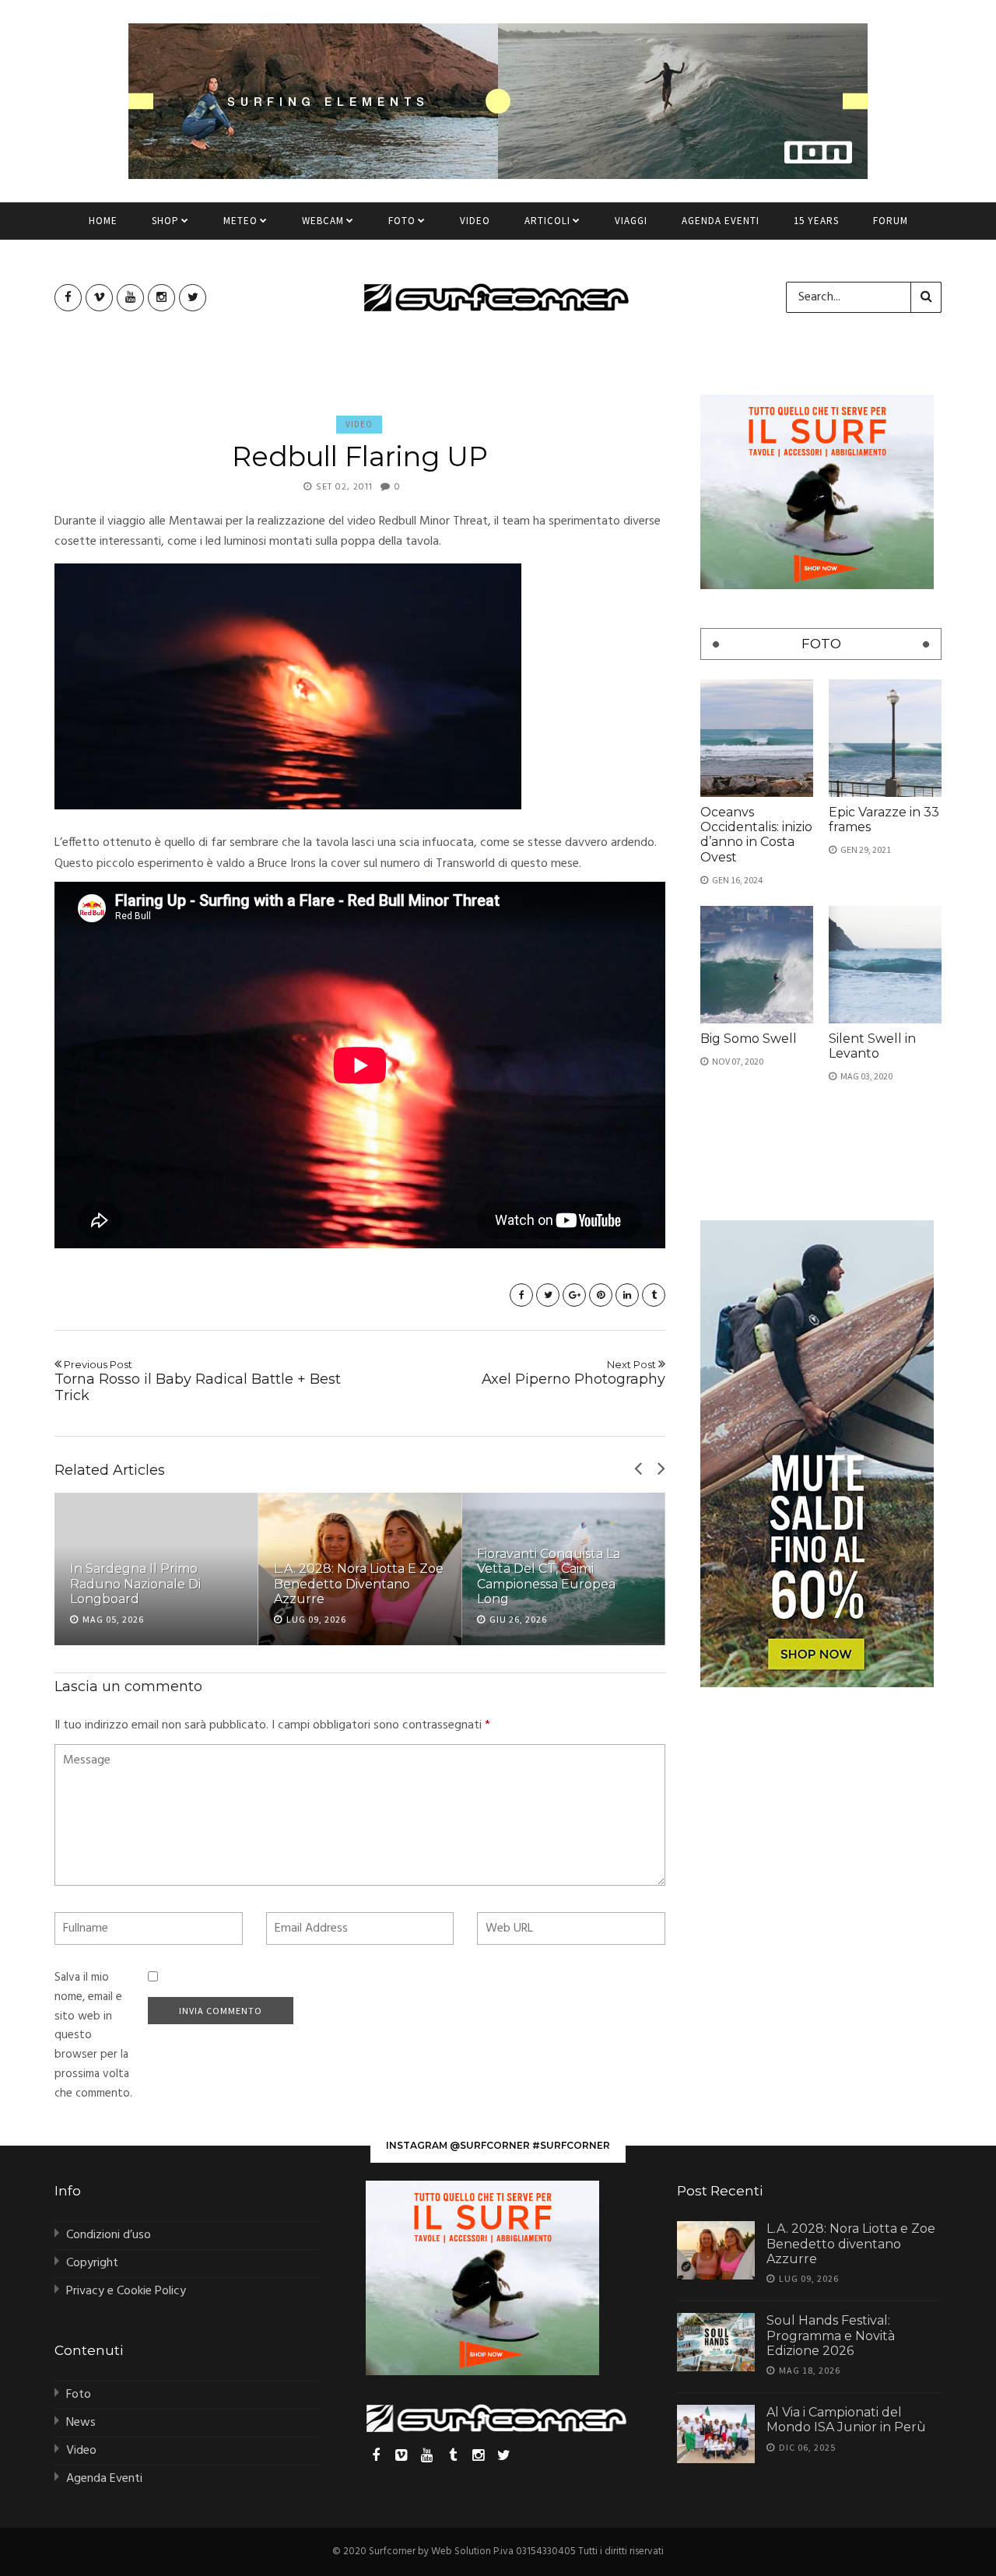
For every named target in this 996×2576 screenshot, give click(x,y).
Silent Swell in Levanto (872, 1046)
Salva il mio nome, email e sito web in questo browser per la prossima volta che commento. (93, 2036)
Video (475, 221)
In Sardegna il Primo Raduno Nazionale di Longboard (135, 1583)
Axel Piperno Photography (573, 1373)
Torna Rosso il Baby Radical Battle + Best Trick (198, 1381)
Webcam (323, 221)
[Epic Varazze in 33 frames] (885, 738)
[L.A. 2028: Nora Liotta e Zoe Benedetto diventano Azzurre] (716, 2250)
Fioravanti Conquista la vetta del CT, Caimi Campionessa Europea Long (549, 1576)
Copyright (92, 2263)
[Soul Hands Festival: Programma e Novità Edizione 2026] (716, 2342)
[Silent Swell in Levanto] (885, 965)
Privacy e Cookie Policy (126, 2291)
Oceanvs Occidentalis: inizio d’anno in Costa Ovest (756, 835)
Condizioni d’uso (109, 2235)
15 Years (816, 221)
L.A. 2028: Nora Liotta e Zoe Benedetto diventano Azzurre (359, 1583)
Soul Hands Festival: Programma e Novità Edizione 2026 (831, 2335)
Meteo (240, 221)
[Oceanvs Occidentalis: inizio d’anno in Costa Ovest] (757, 738)
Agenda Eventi (721, 221)
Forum (891, 221)
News (81, 2423)
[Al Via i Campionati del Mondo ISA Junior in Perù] (716, 2434)
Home (103, 221)
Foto (402, 221)
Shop (165, 221)
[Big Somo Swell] (757, 965)
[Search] (926, 297)
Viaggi (631, 221)
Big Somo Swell (749, 1039)
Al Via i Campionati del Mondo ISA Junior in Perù (846, 2420)
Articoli (547, 221)
